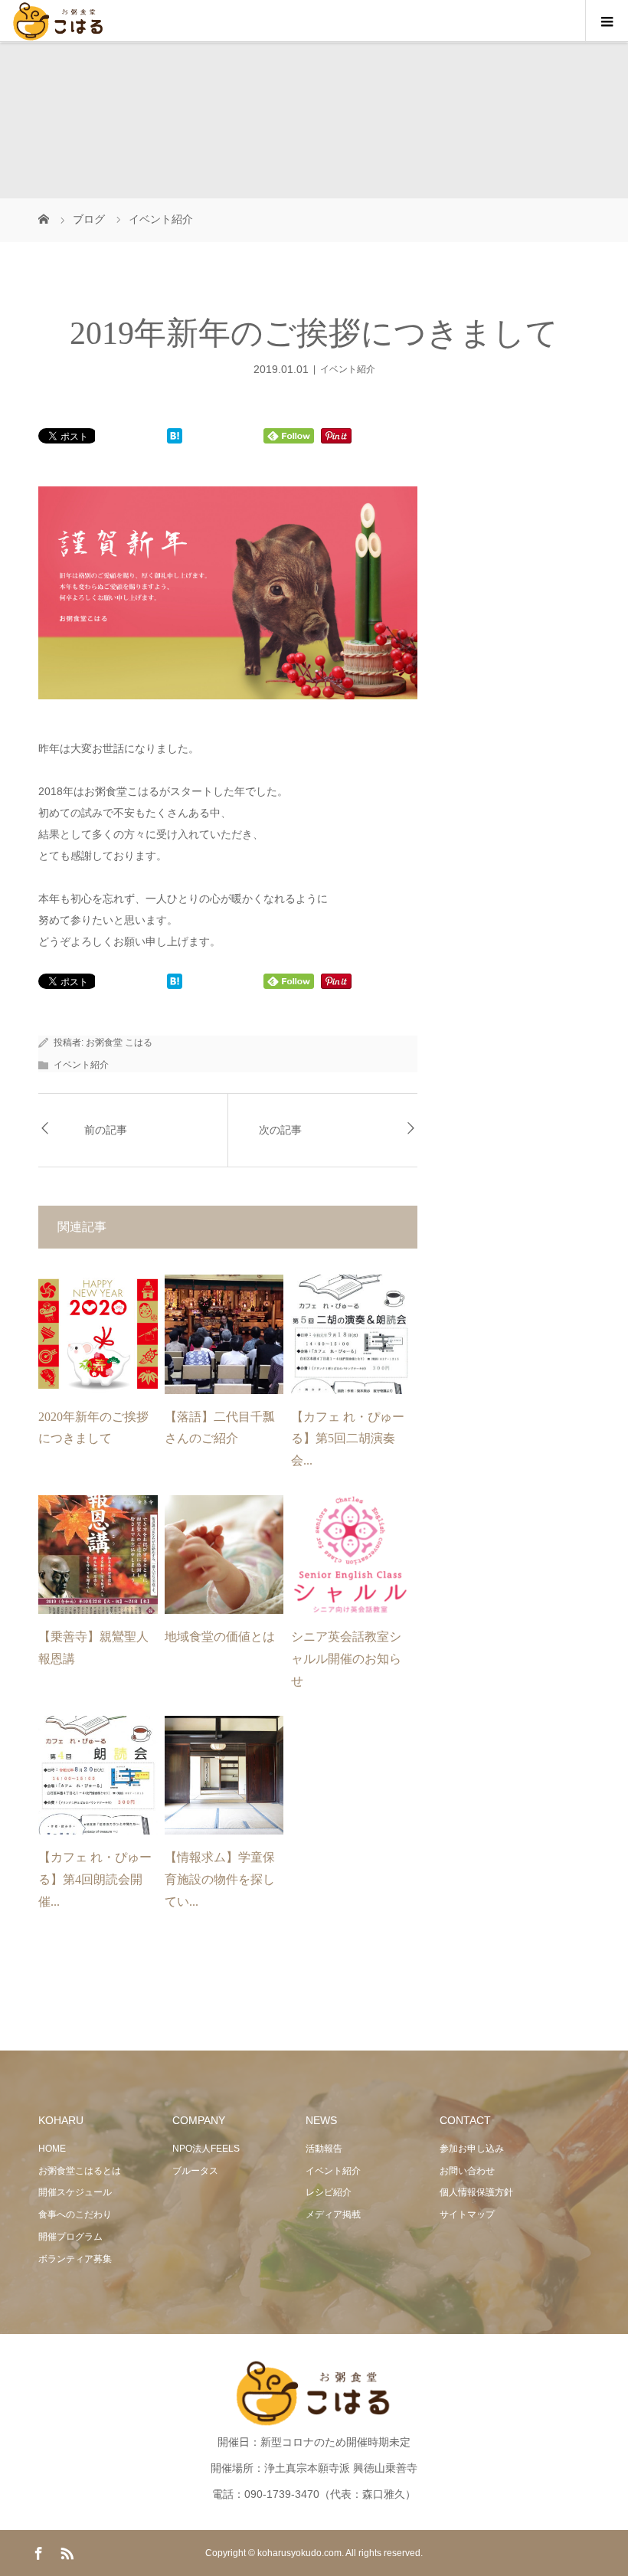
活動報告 (324, 2149)
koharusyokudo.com (299, 2553)
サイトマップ (467, 2214)
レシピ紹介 (329, 2192)
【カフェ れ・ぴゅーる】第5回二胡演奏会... (348, 1439)
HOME (52, 2149)
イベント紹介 (348, 369)
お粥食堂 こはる (119, 1043)
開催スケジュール (75, 2192)
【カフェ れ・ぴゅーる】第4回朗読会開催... (95, 1879)
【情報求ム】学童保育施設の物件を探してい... (220, 1879)
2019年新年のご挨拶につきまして (314, 333)
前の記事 (106, 1130)
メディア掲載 (333, 2214)
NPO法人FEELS (206, 2149)
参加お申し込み (472, 2149)
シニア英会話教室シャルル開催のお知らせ (346, 1659)
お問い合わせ (467, 2171)
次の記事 (280, 1130)
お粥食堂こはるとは (80, 2171)
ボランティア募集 (75, 2259)
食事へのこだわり (75, 2214)
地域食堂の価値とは (220, 1637)
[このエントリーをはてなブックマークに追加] (175, 437)
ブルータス (195, 2171)
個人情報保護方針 (476, 2192)
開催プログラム (70, 2237)
